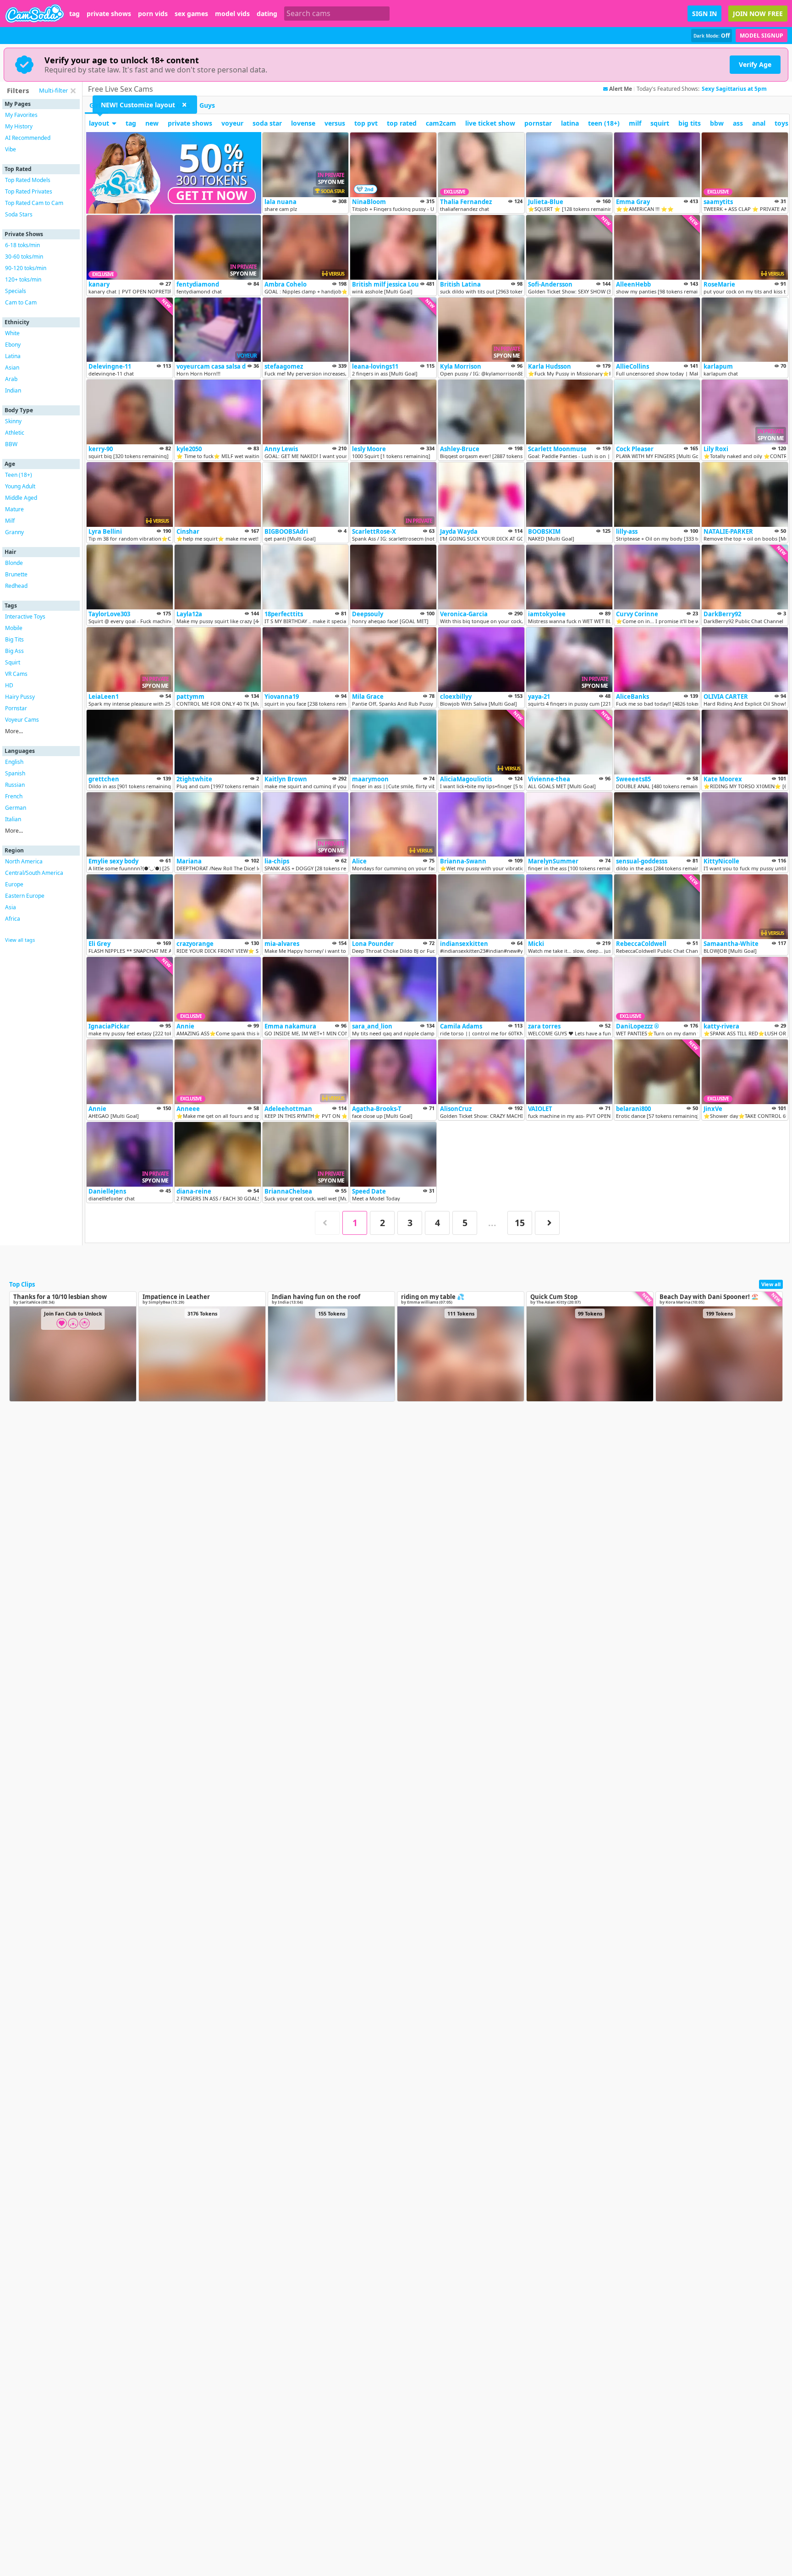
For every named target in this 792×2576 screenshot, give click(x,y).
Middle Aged (21, 498)
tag (74, 14)
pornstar (538, 123)
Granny (14, 532)
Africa (13, 919)
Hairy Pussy (20, 697)
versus (335, 123)
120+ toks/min (23, 279)
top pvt (366, 123)
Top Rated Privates (29, 191)
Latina (13, 356)
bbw (717, 123)
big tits (690, 123)
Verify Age (755, 64)
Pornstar (16, 708)
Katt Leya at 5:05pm (729, 89)
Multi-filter (53, 90)
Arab (11, 379)
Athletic (15, 433)
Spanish (15, 773)
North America (24, 861)
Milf (10, 521)
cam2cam (441, 123)
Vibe (11, 149)
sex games (191, 14)
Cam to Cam (21, 302)
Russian (15, 785)
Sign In (704, 14)
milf (635, 123)
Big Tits (14, 639)
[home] (35, 14)
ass (738, 123)
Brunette (16, 574)
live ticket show (490, 123)
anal (759, 123)
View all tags (20, 940)
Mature (14, 509)
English (14, 762)
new (152, 123)
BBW (11, 444)
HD (9, 685)
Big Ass (14, 651)
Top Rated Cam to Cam (34, 203)
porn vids (153, 14)
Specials (16, 291)
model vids (232, 14)
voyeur (232, 123)
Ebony (13, 345)
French (14, 796)
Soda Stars (19, 214)
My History (19, 126)
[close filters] (73, 91)
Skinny (13, 421)
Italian (13, 819)
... (492, 1223)
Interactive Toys (25, 616)
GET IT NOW (212, 195)
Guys (207, 105)
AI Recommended (28, 138)
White (12, 333)
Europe (14, 884)
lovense (303, 123)
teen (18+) (604, 123)
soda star (267, 123)
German (16, 808)
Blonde (14, 563)
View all (771, 1284)
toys (781, 123)
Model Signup (762, 36)
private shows (109, 14)
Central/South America (34, 873)
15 (520, 1223)
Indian (13, 390)
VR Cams (16, 674)
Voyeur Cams (22, 720)
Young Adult (20, 486)
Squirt (13, 662)
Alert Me (621, 89)
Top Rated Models (28, 180)
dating (267, 14)
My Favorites (21, 115)
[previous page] (327, 1223)
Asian (12, 368)
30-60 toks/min (24, 257)
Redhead (16, 586)
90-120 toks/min (26, 268)
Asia (11, 907)
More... (14, 731)
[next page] (547, 1223)
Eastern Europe (25, 896)
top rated (402, 123)
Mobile (14, 628)
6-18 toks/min (22, 245)
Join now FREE (758, 14)
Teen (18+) (19, 475)
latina (570, 123)
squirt (660, 123)
